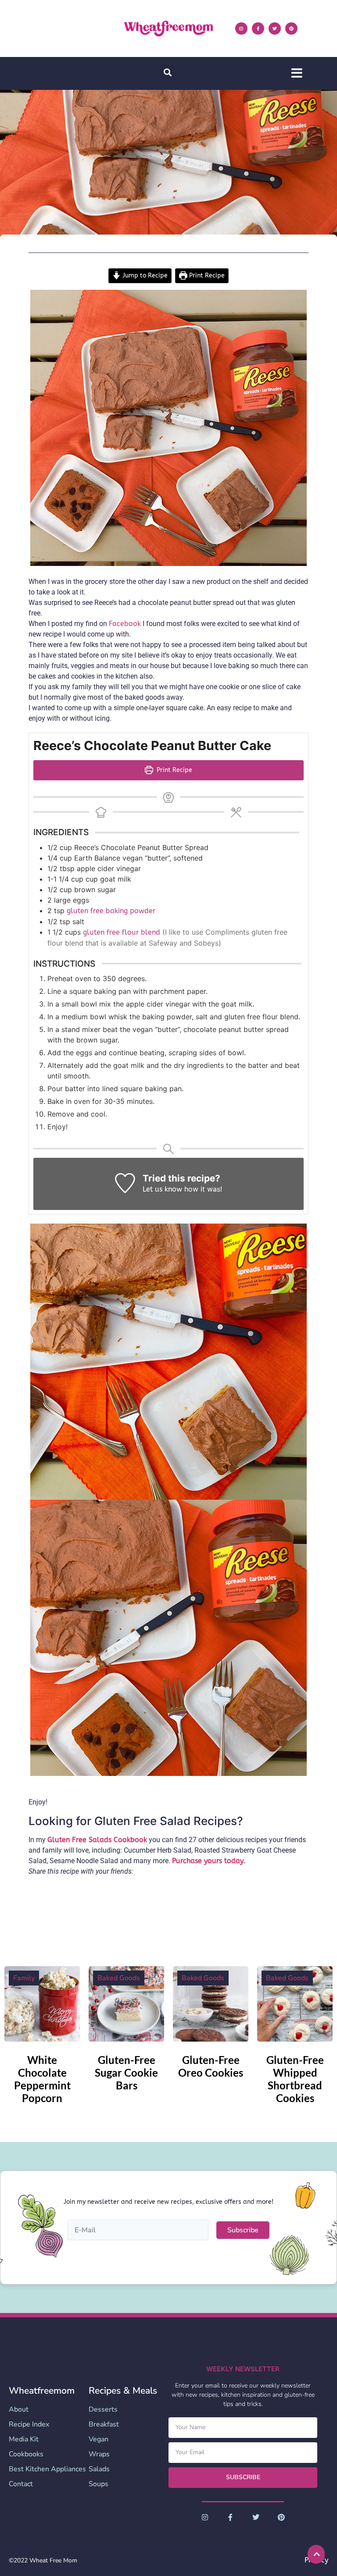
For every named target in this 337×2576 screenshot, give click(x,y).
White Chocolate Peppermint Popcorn (42, 2079)
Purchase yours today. (209, 1861)
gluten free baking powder (111, 911)
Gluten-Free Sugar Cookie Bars (126, 2073)
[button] (167, 72)
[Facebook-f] (258, 28)
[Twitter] (275, 28)
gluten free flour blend (123, 932)
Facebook (125, 624)
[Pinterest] (291, 28)
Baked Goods (119, 1978)
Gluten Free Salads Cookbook (97, 1840)
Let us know (162, 1189)
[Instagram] (241, 28)
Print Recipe (206, 276)
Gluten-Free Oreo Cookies (211, 2066)
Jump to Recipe (144, 276)
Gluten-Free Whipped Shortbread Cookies (295, 2079)
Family (24, 1978)
